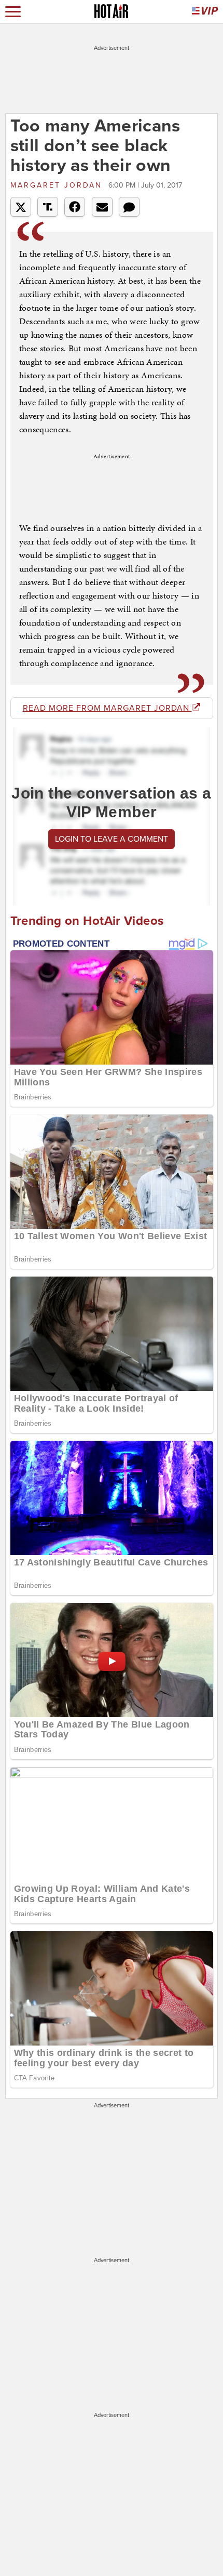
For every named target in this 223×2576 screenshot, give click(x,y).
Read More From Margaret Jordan (107, 708)
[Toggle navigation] (13, 12)
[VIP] (205, 12)
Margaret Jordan (58, 185)
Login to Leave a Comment (112, 839)
